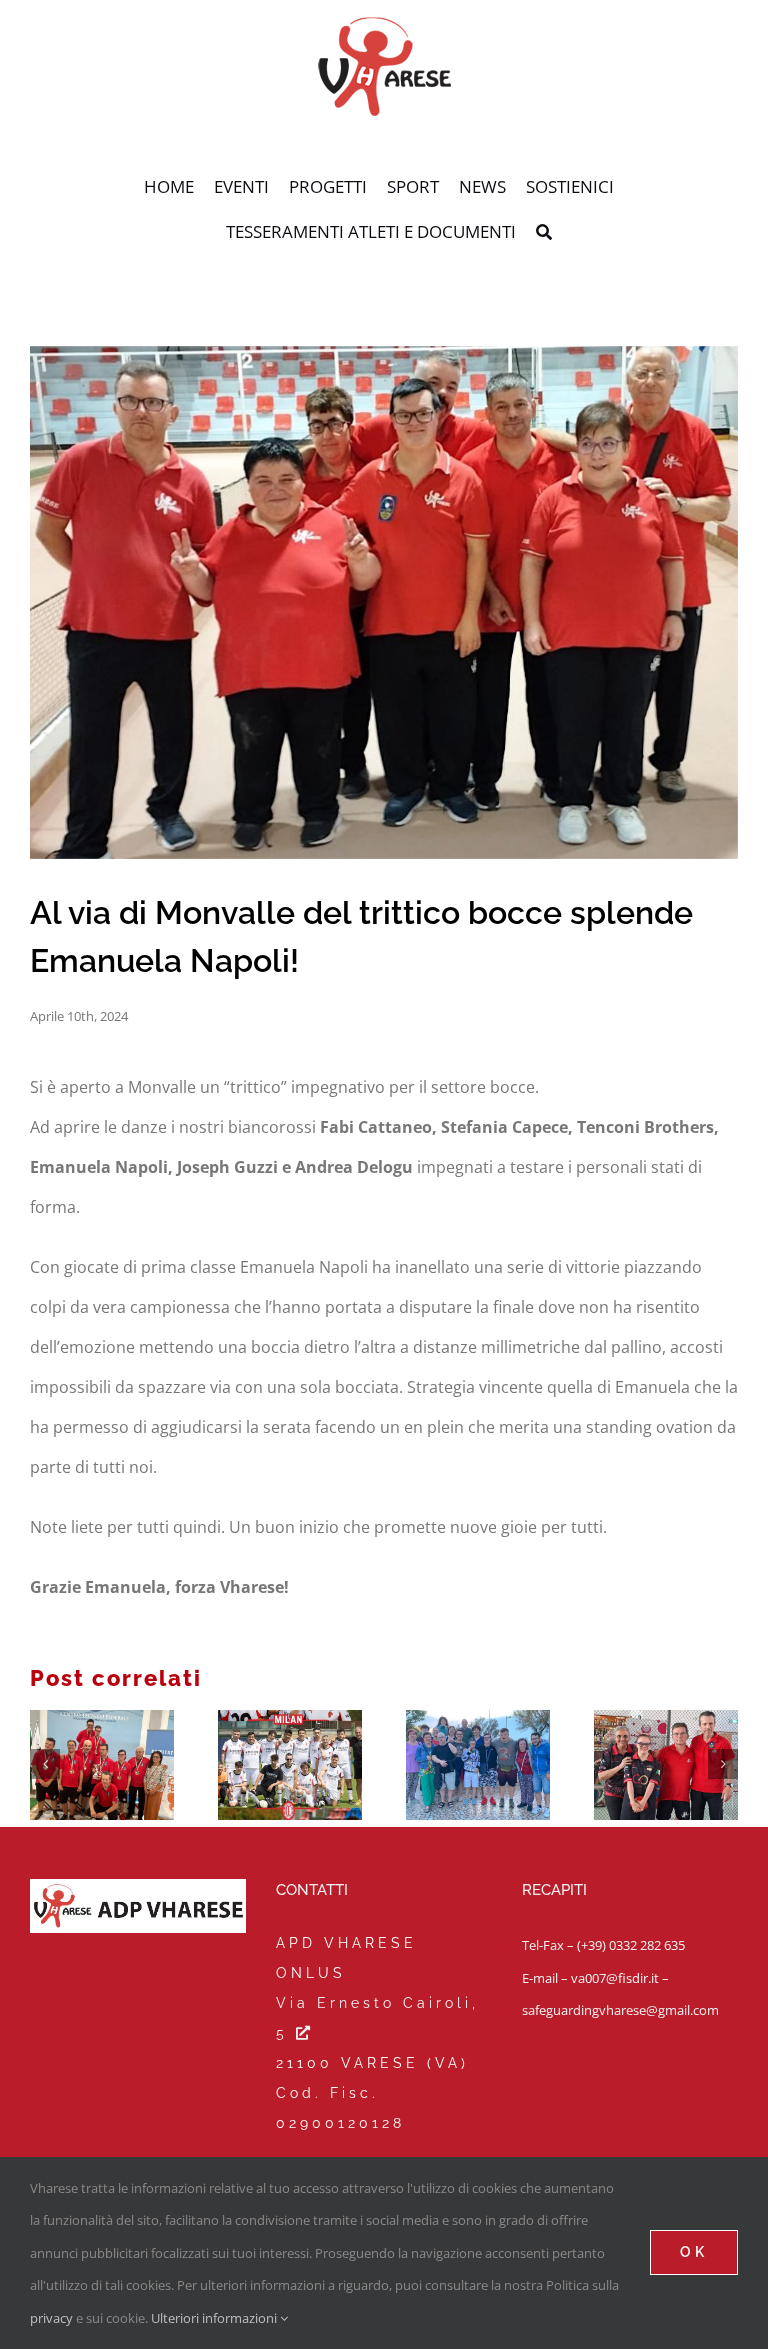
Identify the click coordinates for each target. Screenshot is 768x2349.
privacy (51, 2318)
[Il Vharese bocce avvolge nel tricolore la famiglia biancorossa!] (102, 1765)
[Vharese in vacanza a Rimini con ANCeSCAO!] (478, 1765)
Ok (694, 2252)
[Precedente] (45, 1764)
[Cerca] (544, 233)
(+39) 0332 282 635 (631, 1945)
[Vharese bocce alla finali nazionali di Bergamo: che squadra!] (666, 1765)
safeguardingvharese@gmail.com (620, 2010)
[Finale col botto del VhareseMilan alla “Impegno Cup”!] (290, 1765)
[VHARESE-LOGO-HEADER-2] (384, 24)
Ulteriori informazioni (215, 2318)
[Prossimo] (723, 1764)
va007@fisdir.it (615, 1978)
